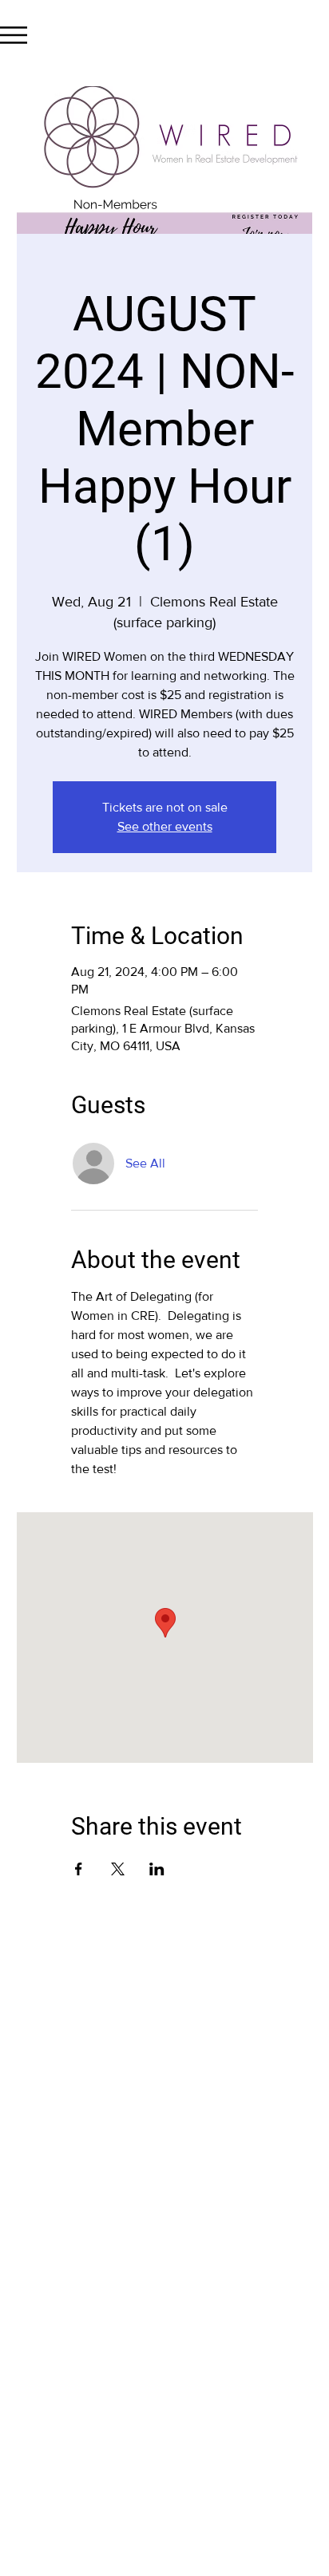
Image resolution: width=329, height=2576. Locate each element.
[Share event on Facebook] (79, 1869)
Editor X (218, 2151)
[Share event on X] (118, 1869)
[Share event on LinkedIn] (157, 1869)
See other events (165, 826)
